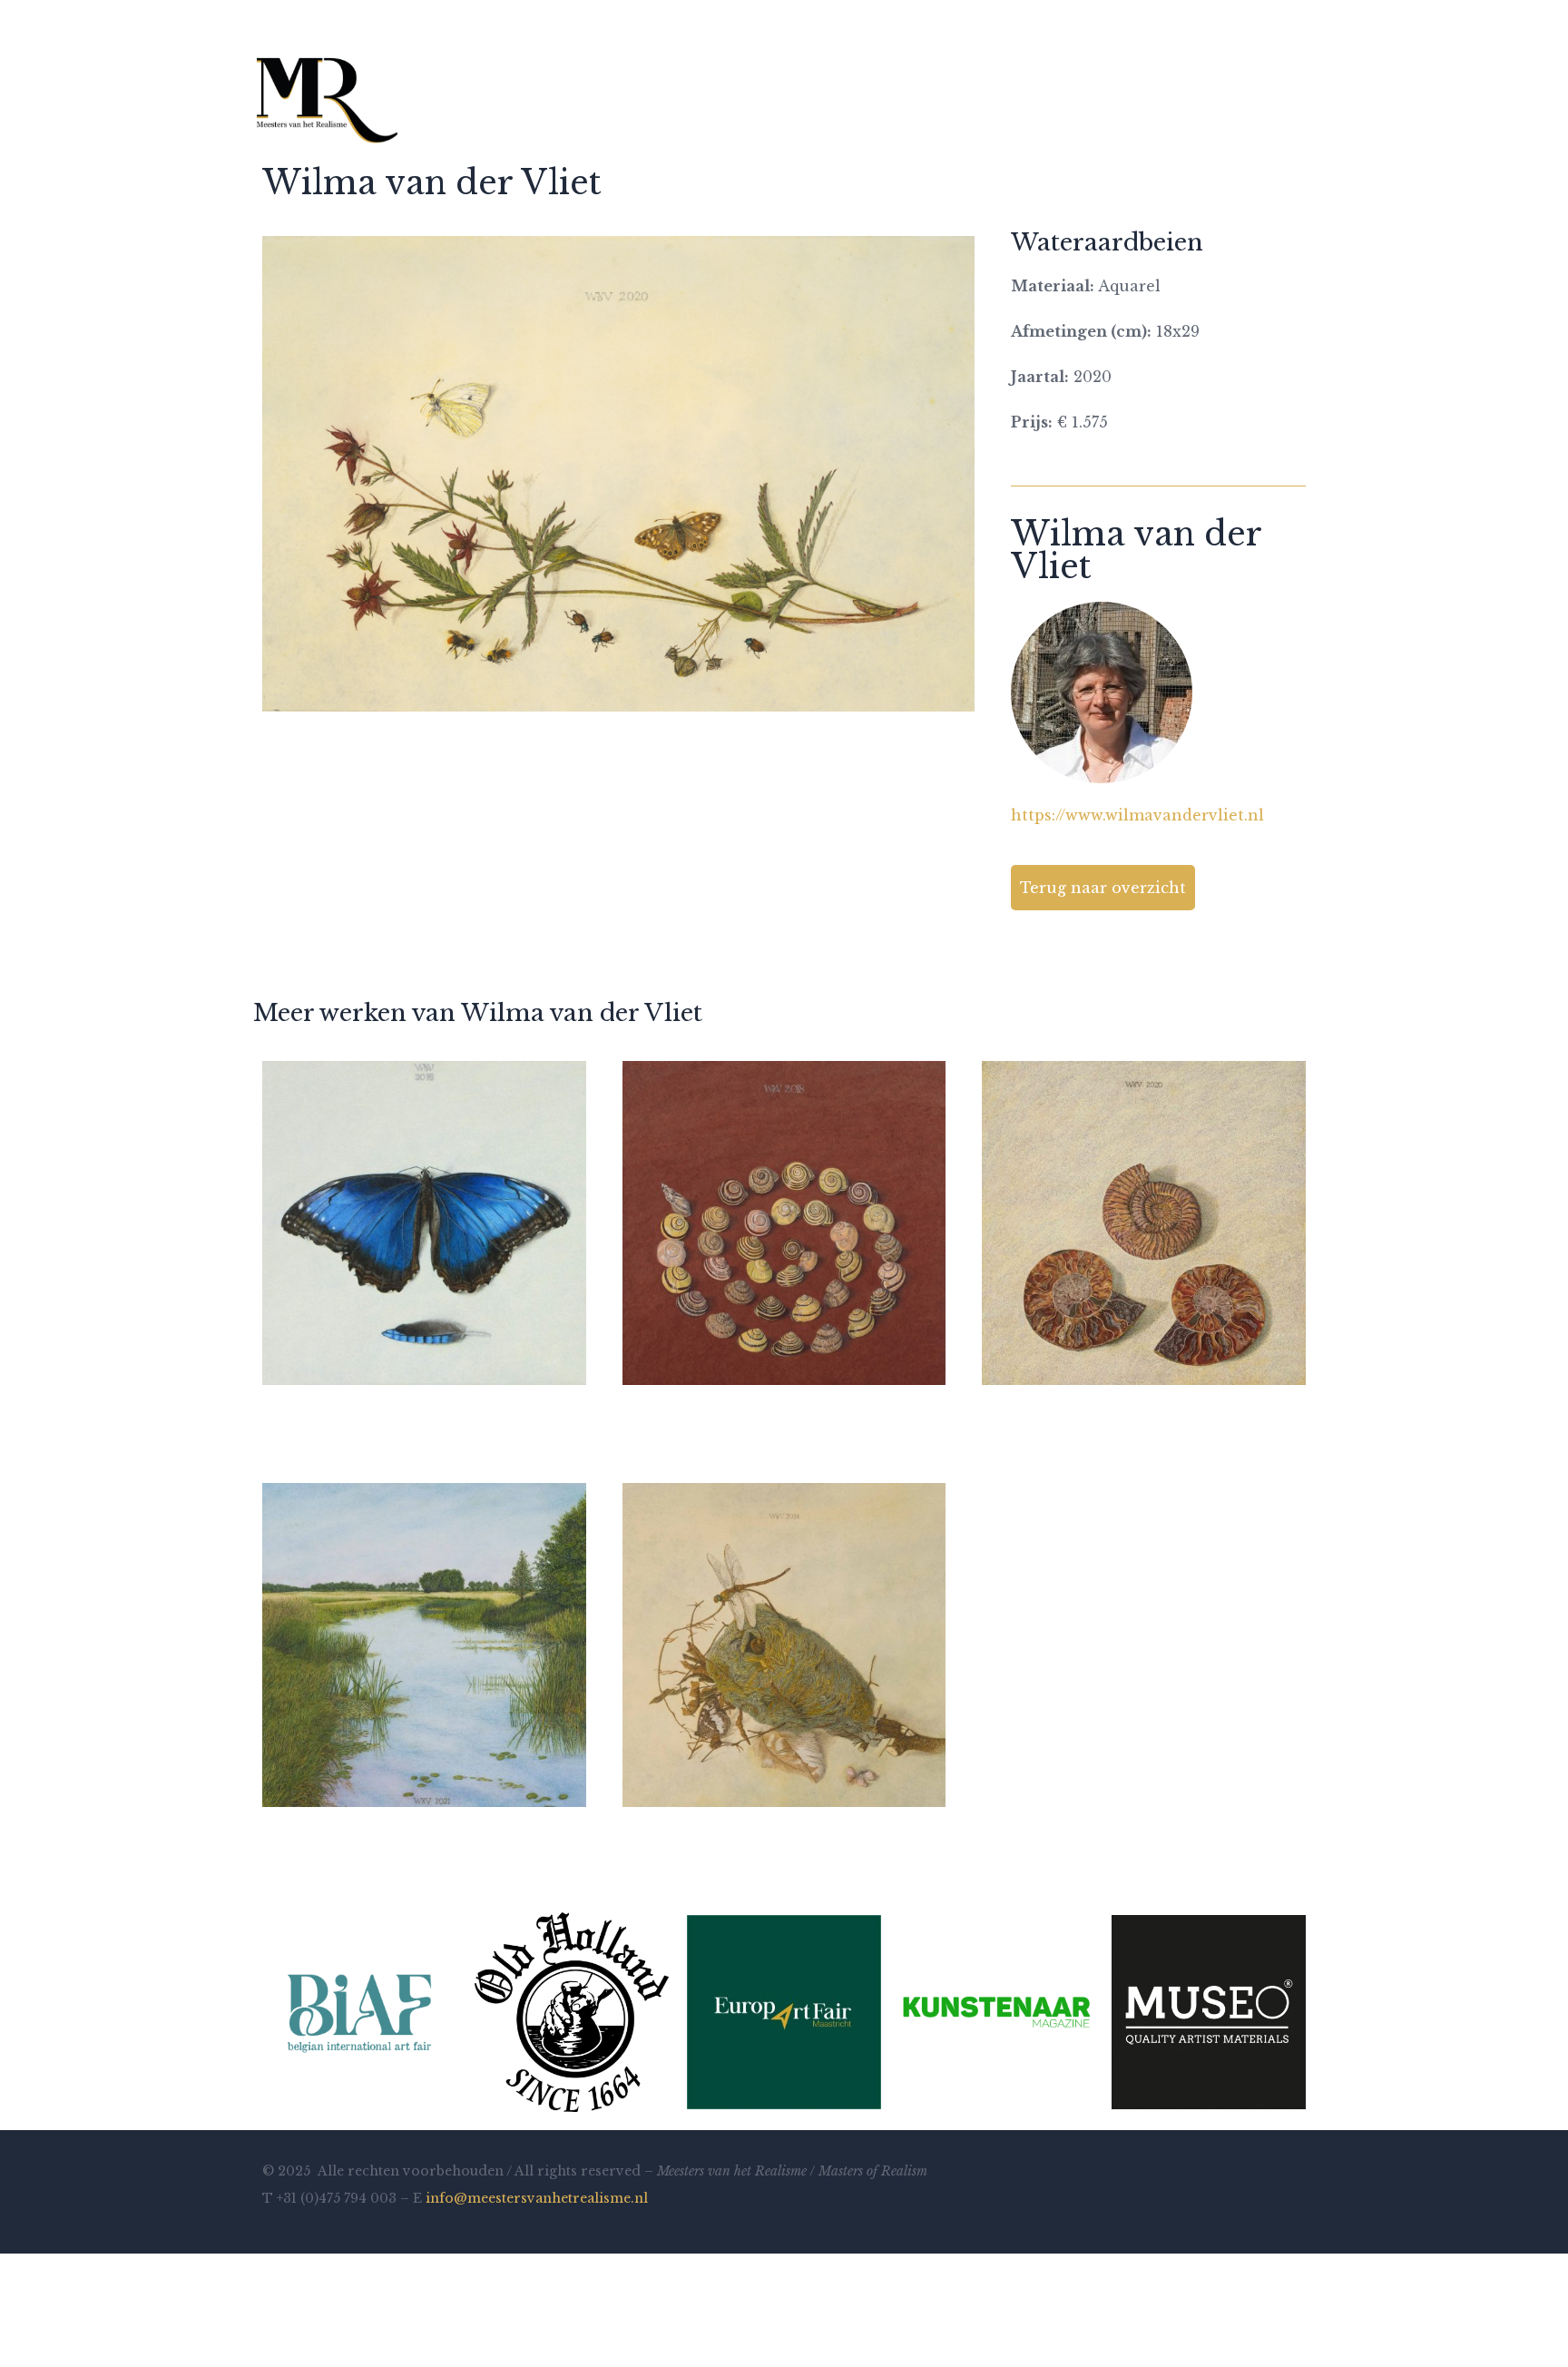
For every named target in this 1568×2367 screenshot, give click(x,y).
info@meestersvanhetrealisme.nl (537, 2198)
